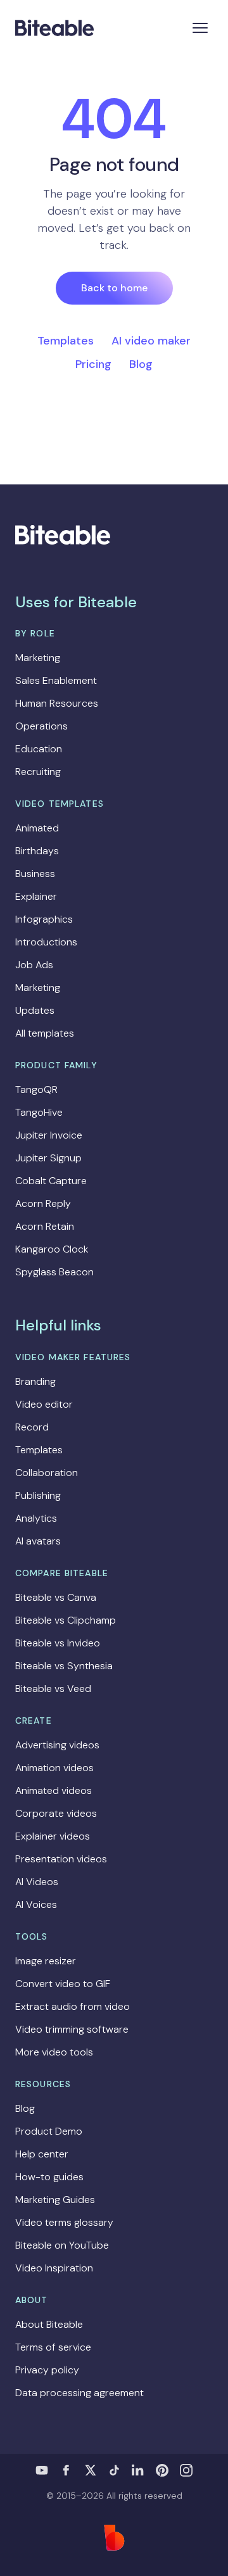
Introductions (46, 942)
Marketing (38, 658)
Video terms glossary (64, 2222)
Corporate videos (56, 1813)
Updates (35, 1010)
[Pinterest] (162, 2470)
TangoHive (39, 1112)
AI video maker (151, 341)
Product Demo (49, 2131)
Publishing (38, 1495)
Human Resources (57, 703)
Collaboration (47, 1473)
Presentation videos (61, 1859)
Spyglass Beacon (54, 1272)
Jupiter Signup (48, 1158)
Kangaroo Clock (52, 1249)
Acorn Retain (45, 1226)
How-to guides (49, 2177)
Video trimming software (72, 2029)
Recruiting (38, 772)
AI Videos (37, 1882)
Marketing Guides (55, 2200)
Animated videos (54, 1790)
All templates (45, 1033)
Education (39, 749)
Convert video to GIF (63, 1984)
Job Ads (34, 965)
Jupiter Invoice (49, 1135)
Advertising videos (57, 1745)
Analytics (36, 1518)
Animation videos (54, 1768)
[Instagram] (186, 2470)
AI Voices (36, 1904)
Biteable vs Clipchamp (66, 1620)
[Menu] (200, 28)
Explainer (36, 896)
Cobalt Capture (51, 1181)
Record (32, 1427)
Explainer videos (53, 1836)
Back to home (114, 288)
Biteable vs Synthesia (64, 1666)
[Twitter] (90, 2470)
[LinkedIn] (138, 2470)
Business (35, 874)
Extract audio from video (73, 2006)
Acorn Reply (43, 1203)
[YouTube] (42, 2470)
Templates (66, 341)
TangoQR (36, 1089)
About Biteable (49, 2324)
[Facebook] (66, 2470)
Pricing (93, 364)
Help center (42, 2154)
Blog (141, 364)
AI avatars (38, 1541)
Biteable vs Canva (56, 1597)
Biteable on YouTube (62, 2245)
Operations (41, 726)
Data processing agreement (79, 2393)
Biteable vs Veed (53, 1689)
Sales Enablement (56, 680)
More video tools (54, 2052)
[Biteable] (54, 28)
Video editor (44, 1404)
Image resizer (46, 1961)
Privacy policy (47, 2370)
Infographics (44, 919)
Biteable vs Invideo (58, 1643)
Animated (37, 828)
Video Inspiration (54, 2268)
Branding (35, 1381)
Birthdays (37, 851)
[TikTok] (114, 2470)
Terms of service (53, 2347)
